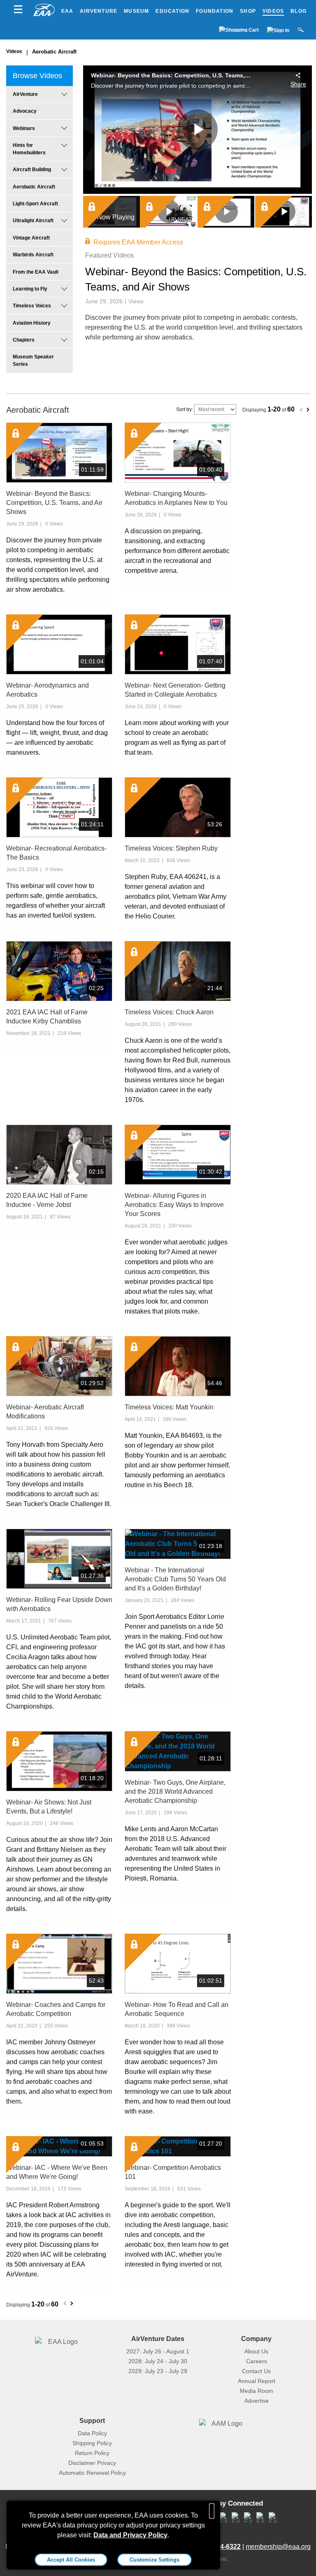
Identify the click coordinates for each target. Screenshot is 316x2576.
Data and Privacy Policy (130, 2535)
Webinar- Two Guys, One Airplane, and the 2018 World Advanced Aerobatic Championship (175, 1791)
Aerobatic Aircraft (54, 52)
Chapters (24, 340)
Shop (248, 11)
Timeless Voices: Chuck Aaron (169, 1012)
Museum (136, 11)
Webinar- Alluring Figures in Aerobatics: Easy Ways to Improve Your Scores (174, 1205)
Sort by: (185, 409)
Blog (299, 11)
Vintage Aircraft (31, 238)
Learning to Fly (30, 289)
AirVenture (99, 11)
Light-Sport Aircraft (35, 204)
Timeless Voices (32, 306)
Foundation (215, 11)
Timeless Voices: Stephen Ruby (171, 848)
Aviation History (32, 323)
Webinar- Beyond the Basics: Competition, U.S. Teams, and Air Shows (54, 503)
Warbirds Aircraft (33, 255)
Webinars (24, 128)
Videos (273, 11)
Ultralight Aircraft (33, 221)
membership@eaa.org (278, 2547)
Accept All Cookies (71, 2560)
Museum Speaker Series (33, 360)
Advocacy (25, 111)
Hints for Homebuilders (29, 149)
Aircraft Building (32, 170)
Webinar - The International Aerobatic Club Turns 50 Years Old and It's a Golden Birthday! (175, 1579)
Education (172, 11)
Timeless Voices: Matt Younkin (169, 1407)
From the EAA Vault (36, 272)
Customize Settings (155, 2560)
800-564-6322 (220, 2547)
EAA (67, 11)
